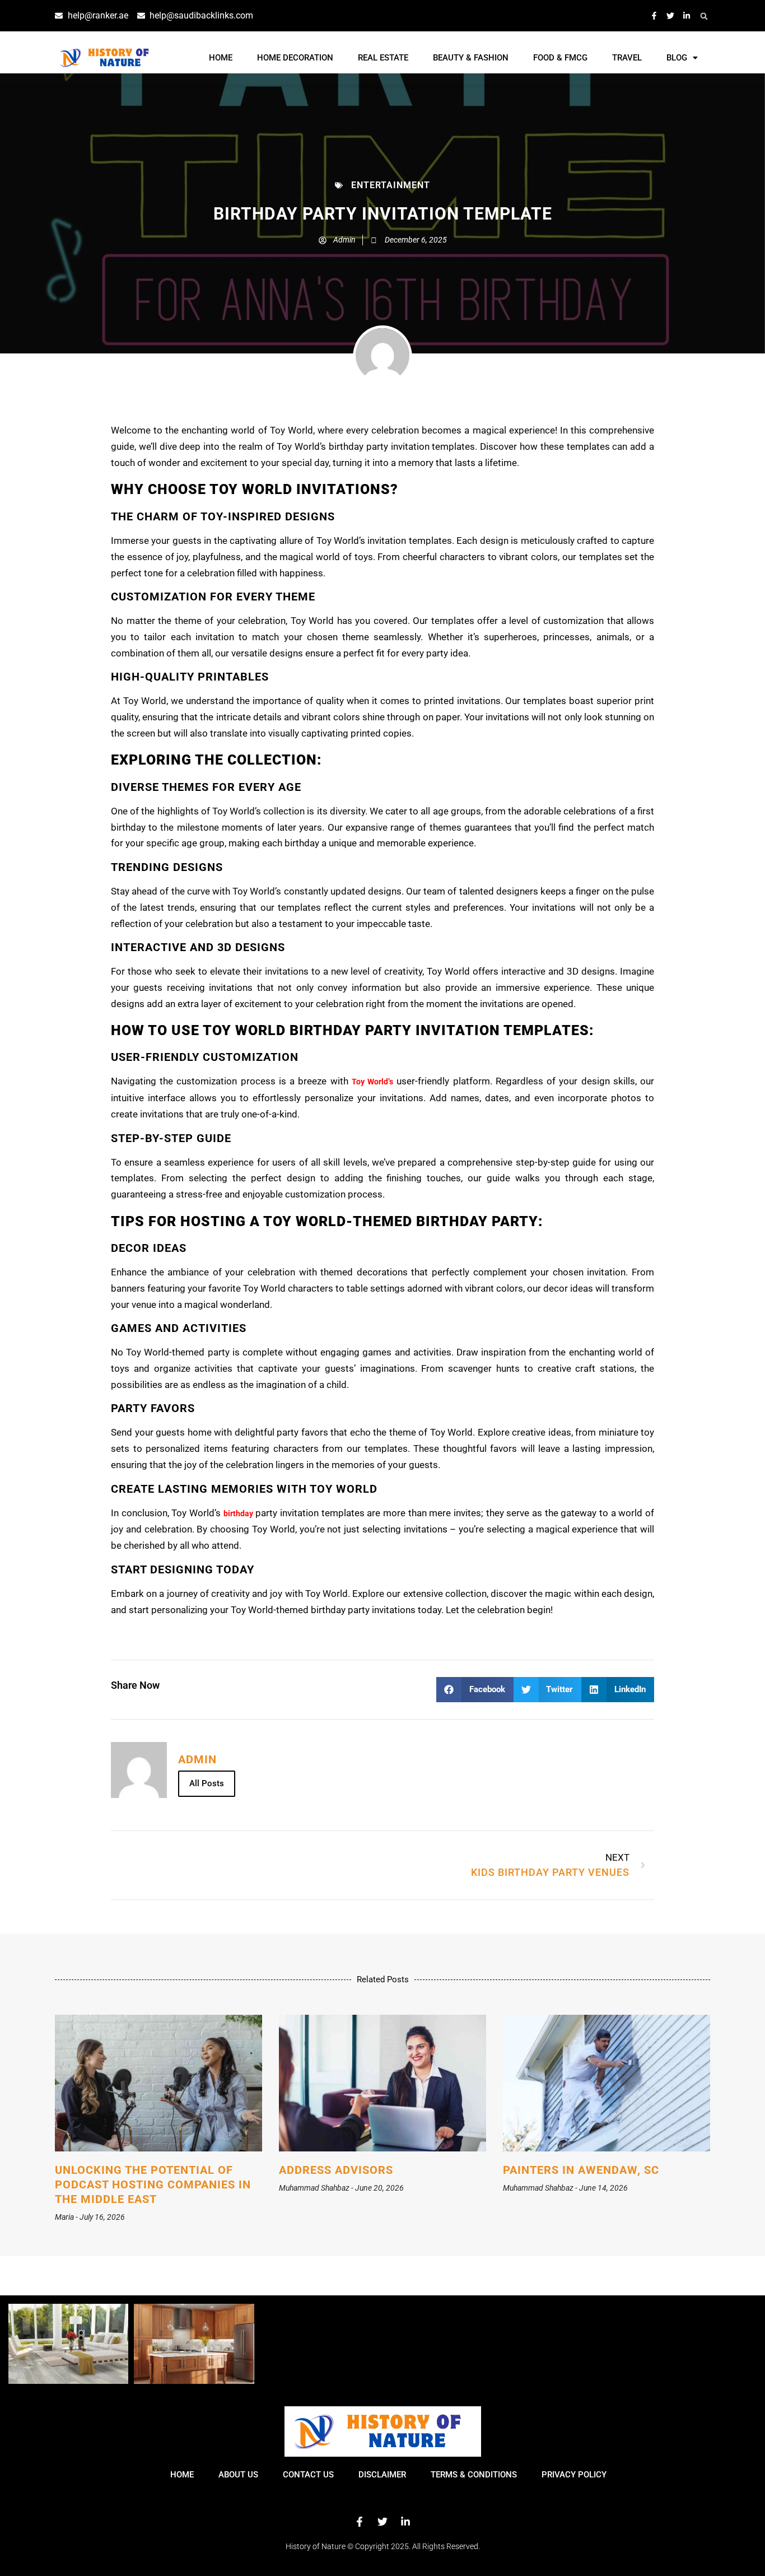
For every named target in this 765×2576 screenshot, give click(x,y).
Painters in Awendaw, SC (581, 2170)
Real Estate (383, 58)
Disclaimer (382, 2475)
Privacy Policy (574, 2475)
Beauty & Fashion (471, 58)
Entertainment (391, 185)
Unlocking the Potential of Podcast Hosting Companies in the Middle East (153, 2184)
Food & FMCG (560, 58)
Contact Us (308, 2475)
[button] (704, 16)
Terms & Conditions (474, 2475)
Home (221, 58)
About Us (238, 2475)
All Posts (207, 1783)
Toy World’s (372, 1082)
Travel (627, 58)
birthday (238, 1513)
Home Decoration (295, 58)
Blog (677, 58)
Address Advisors (336, 2170)
